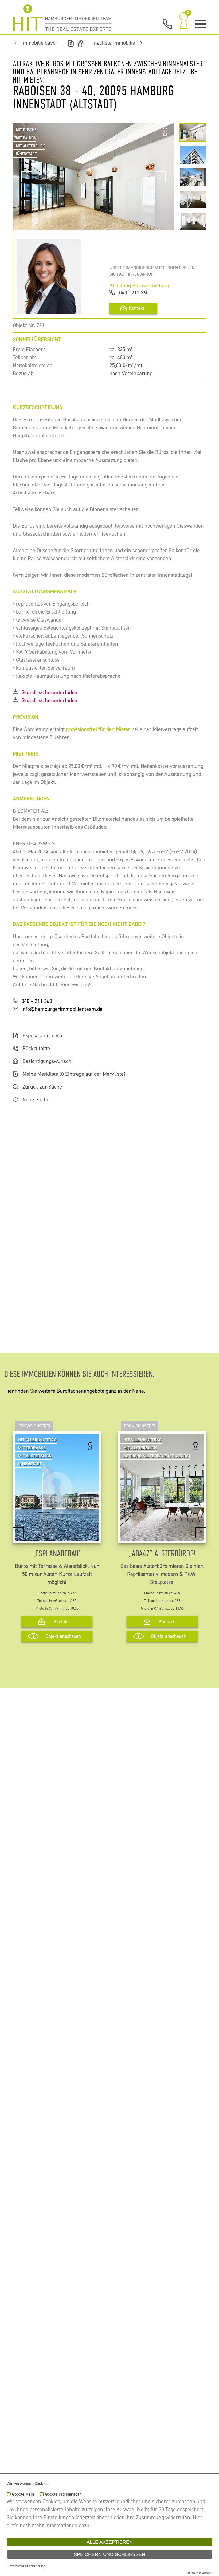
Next (160, 177)
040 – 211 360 (37, 1001)
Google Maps (23, 2495)
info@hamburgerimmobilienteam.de (62, 1009)
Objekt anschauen (63, 1636)
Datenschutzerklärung (26, 2566)
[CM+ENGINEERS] (62, 18)
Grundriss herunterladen (49, 692)
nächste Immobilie (115, 43)
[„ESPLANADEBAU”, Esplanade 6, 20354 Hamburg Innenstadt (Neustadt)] (57, 1537)
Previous (27, 177)
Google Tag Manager (63, 2495)
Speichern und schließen (109, 2554)
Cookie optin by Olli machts (199, 2573)
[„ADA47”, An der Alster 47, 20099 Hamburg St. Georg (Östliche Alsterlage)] (162, 1537)
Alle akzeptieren (110, 2542)
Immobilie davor (40, 43)
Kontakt (137, 308)
